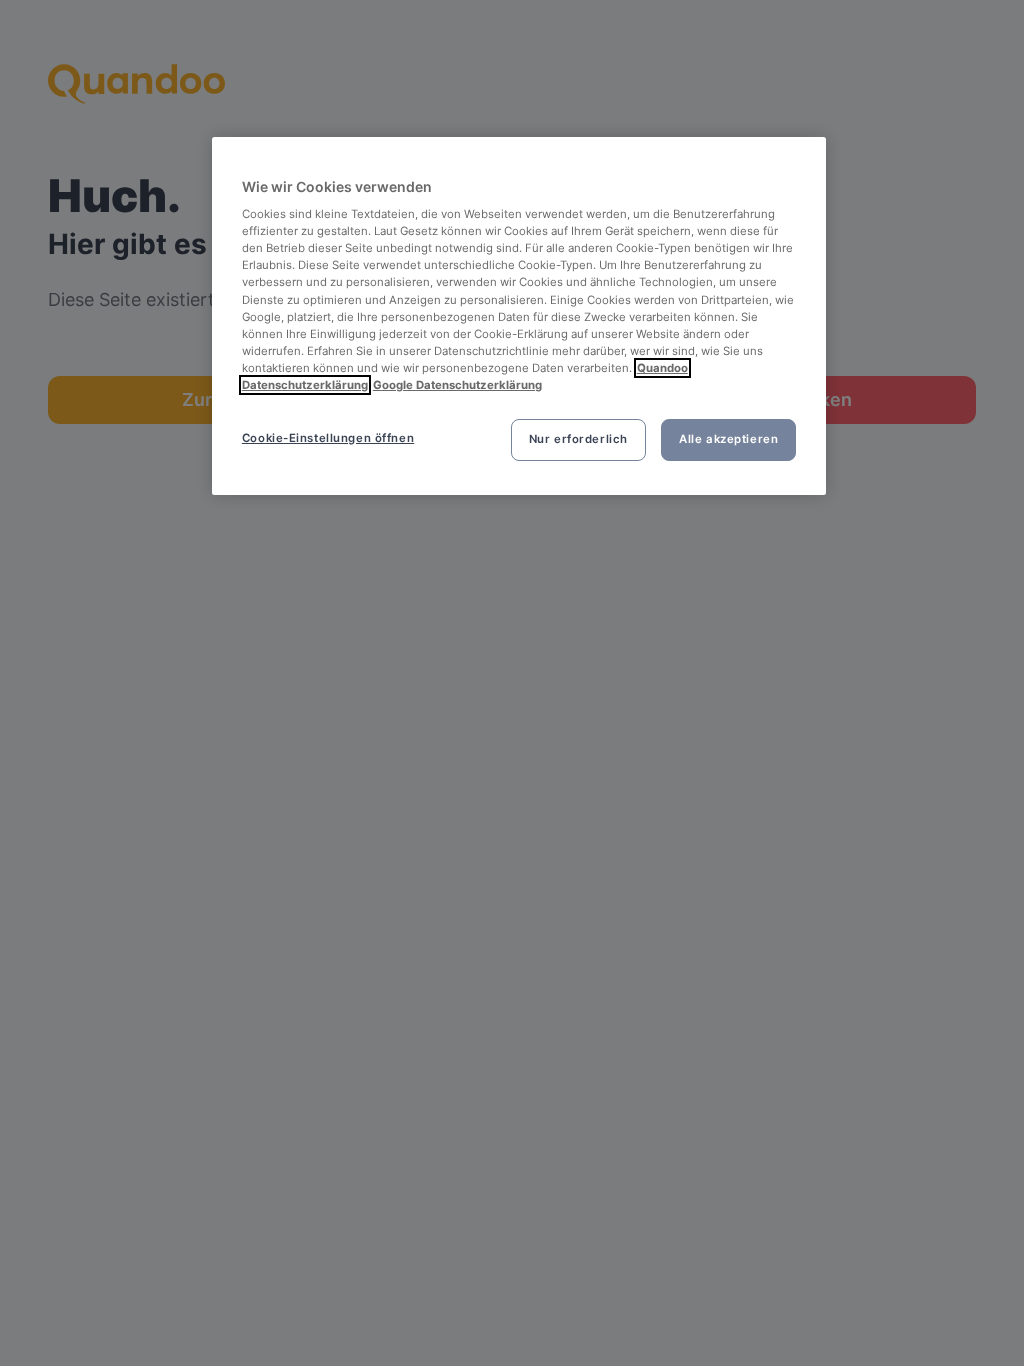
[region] (519, 316)
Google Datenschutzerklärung (457, 385)
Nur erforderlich (578, 439)
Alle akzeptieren (728, 439)
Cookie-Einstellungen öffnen (328, 438)
